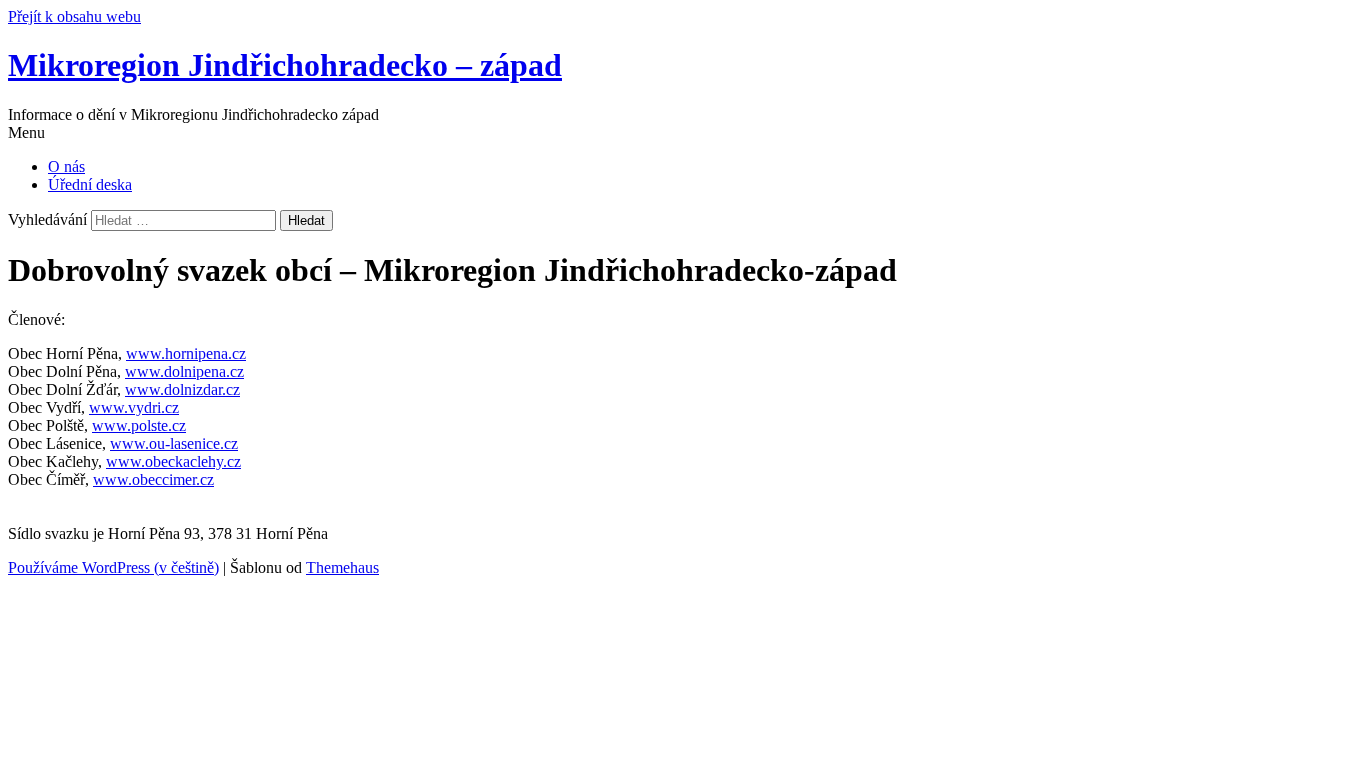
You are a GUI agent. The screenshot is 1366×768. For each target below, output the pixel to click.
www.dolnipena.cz (184, 371)
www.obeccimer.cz (153, 479)
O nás (66, 166)
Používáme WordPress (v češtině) (113, 567)
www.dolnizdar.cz (182, 389)
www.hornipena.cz (186, 353)
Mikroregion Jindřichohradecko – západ (285, 65)
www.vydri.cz (134, 407)
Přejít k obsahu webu (74, 16)
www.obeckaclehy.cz (173, 461)
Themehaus (342, 567)
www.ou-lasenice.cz (174, 443)
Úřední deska (90, 184)
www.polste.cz (139, 425)
